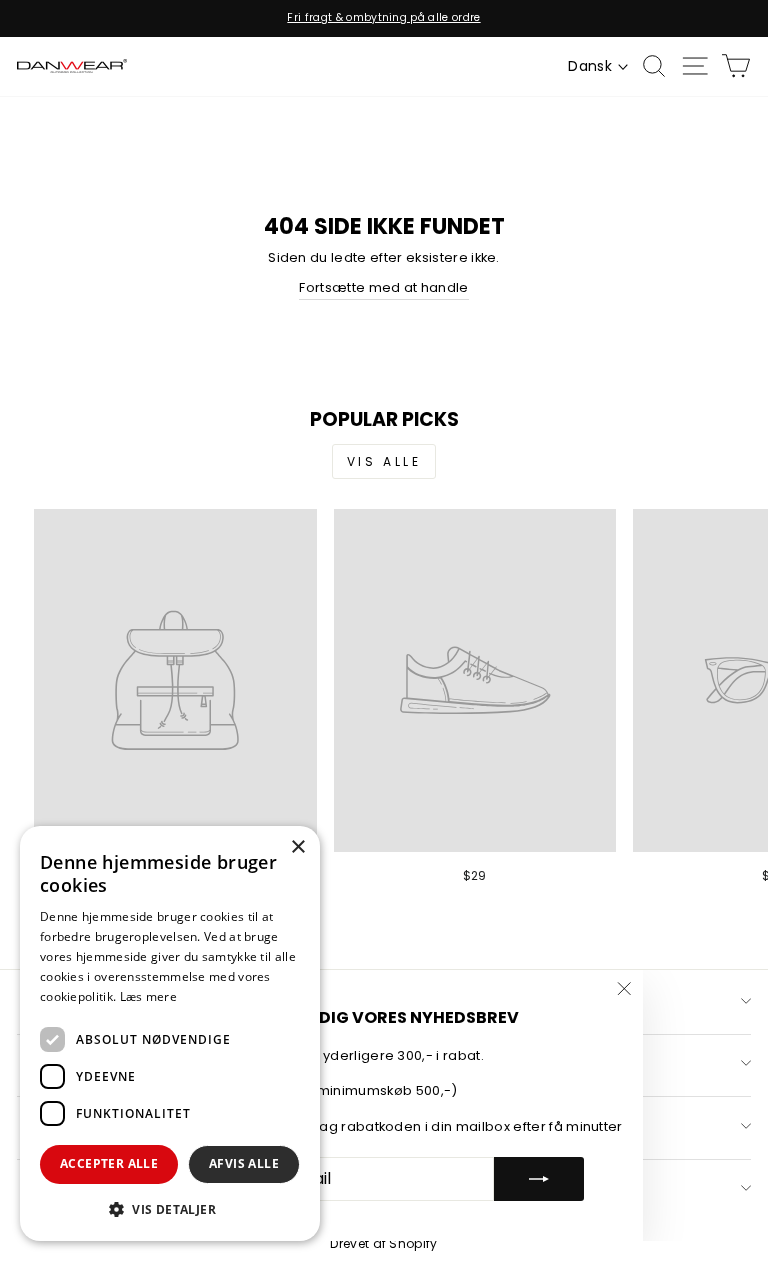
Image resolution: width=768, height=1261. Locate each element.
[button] (170, 1209)
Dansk (590, 66)
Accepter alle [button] (109, 1163)
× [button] (297, 847)
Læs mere (148, 996)
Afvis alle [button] (244, 1163)
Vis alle (384, 461)
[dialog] (170, 1033)
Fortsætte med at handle (383, 287)
